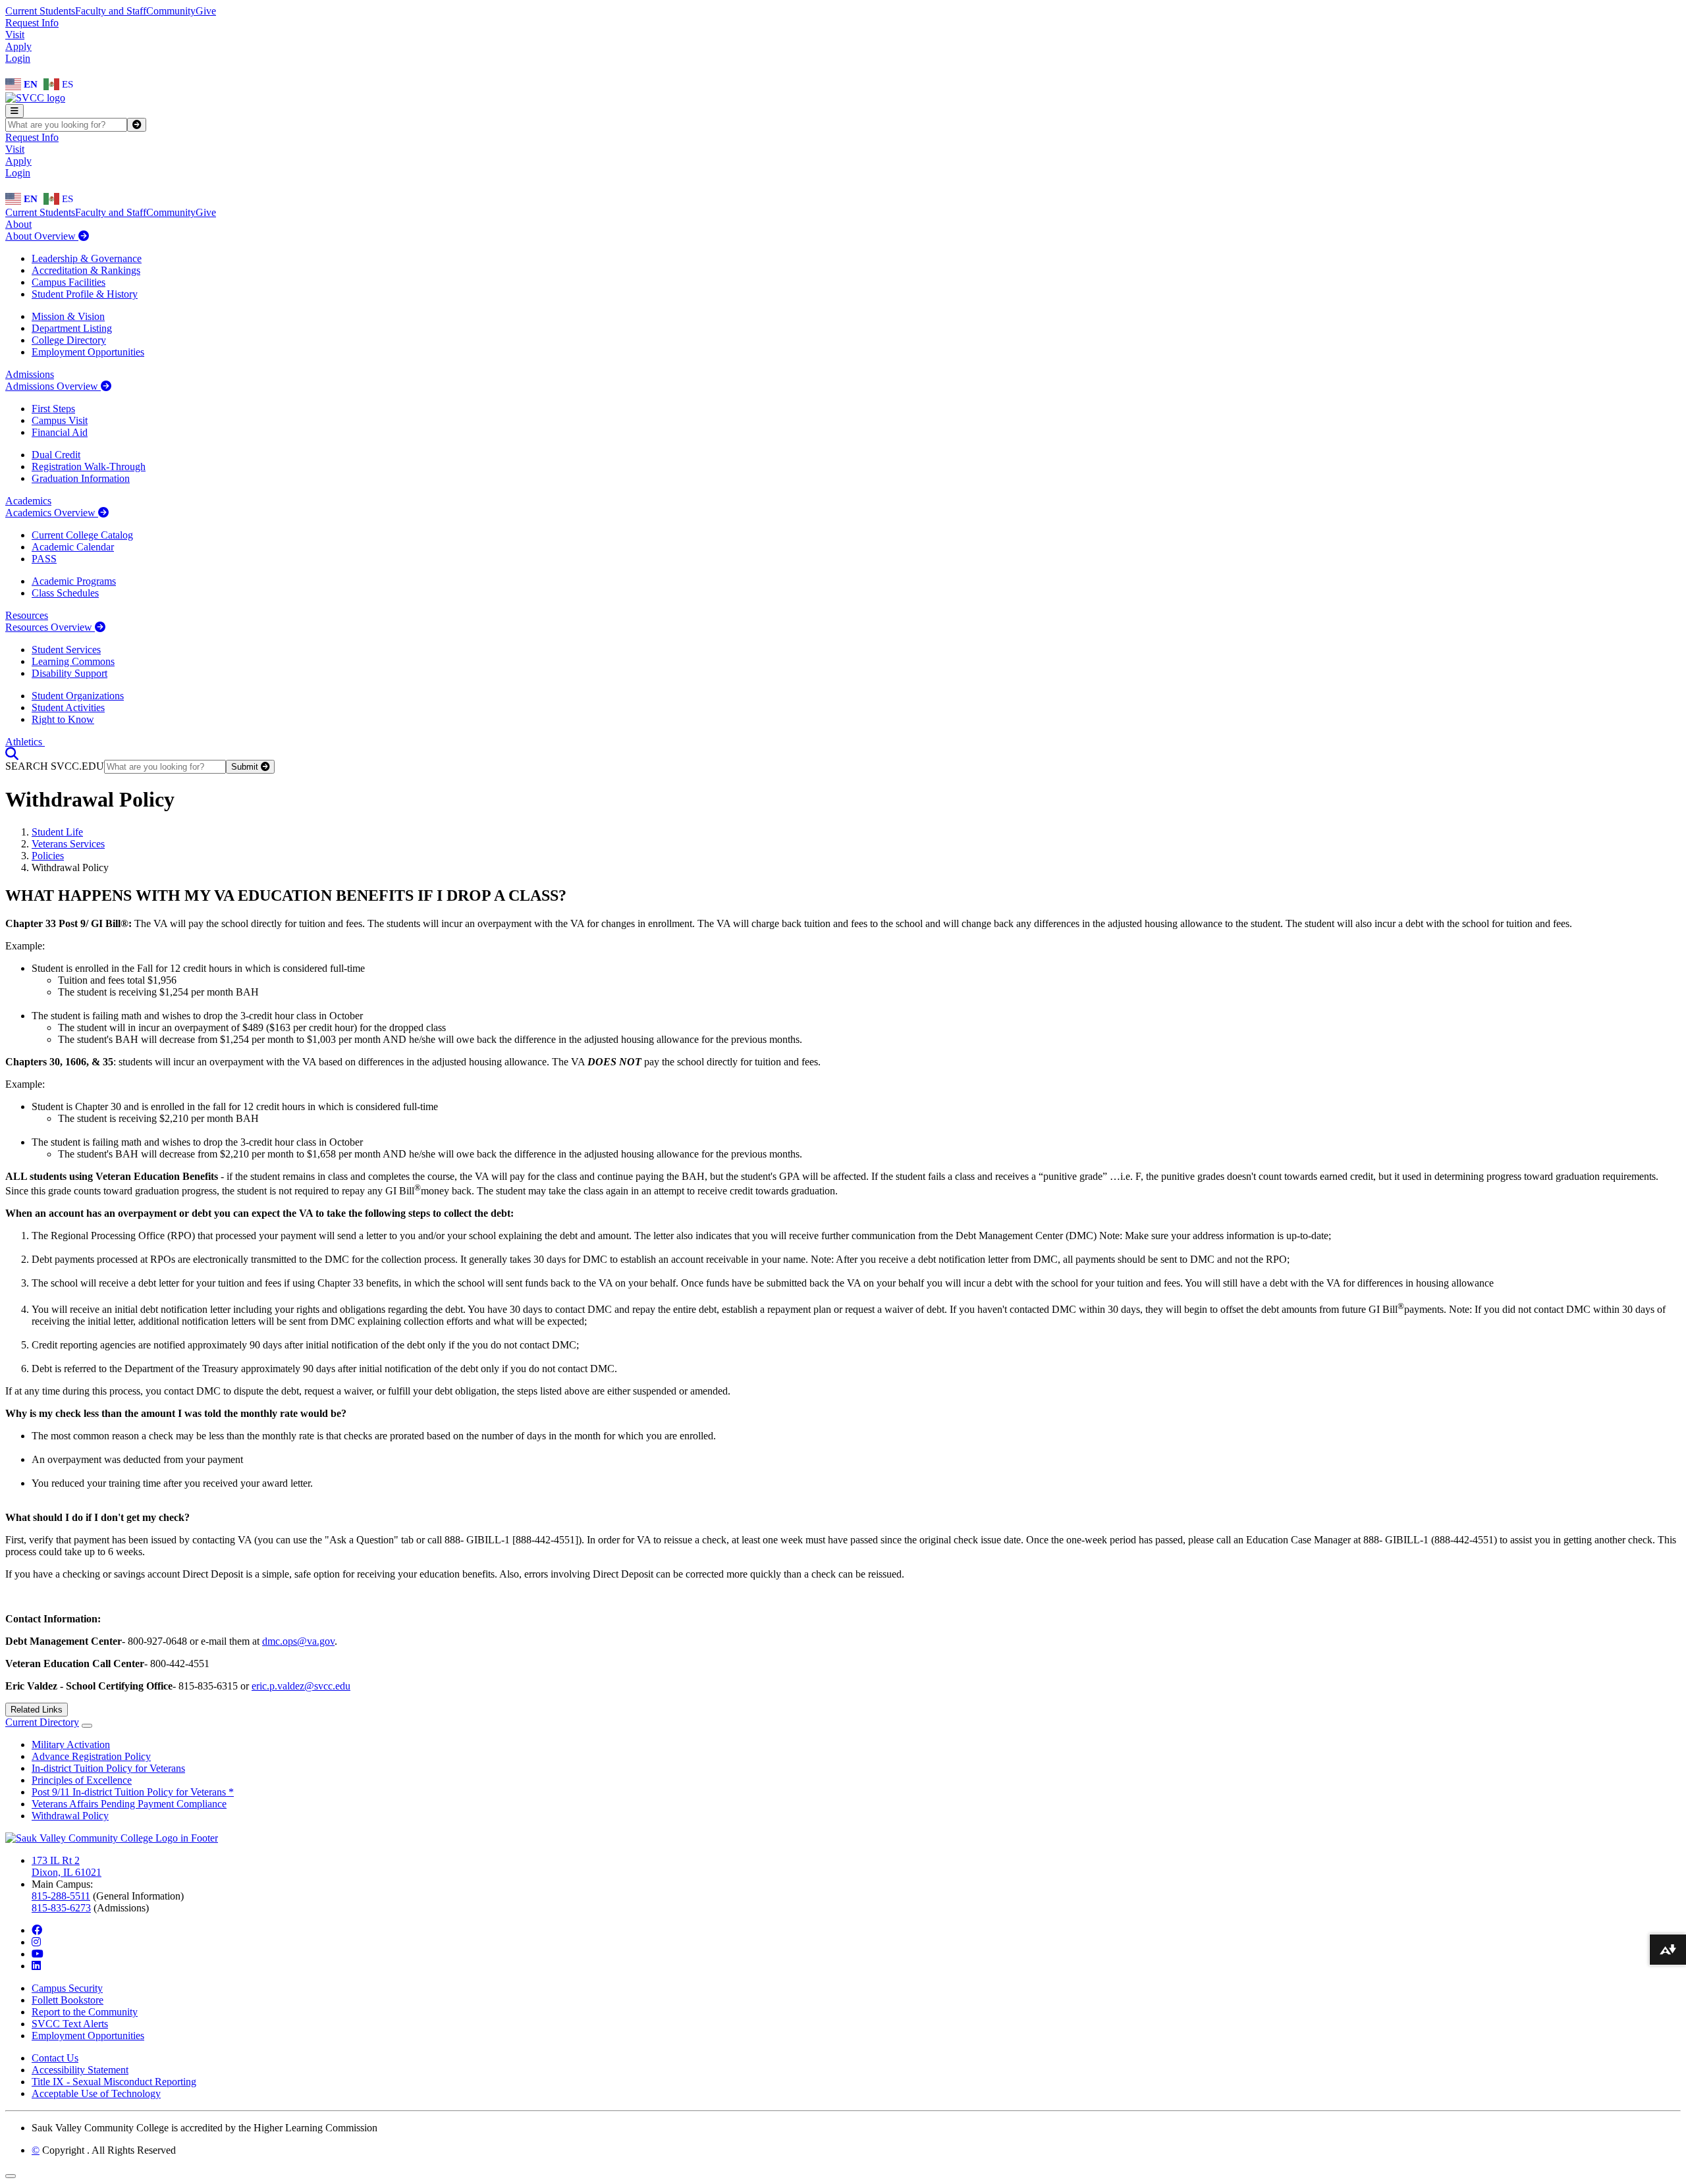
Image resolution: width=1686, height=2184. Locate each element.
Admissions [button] (30, 374)
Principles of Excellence (82, 1780)
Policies (48, 856)
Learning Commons (73, 661)
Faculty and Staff (111, 11)
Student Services (66, 650)
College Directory (69, 340)
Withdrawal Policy (70, 1816)
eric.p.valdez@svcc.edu (301, 1686)
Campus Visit (60, 420)
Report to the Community (85, 2012)
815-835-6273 (61, 1908)
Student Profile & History (85, 294)
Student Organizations (78, 696)
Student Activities (68, 707)
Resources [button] (27, 615)
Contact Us (55, 2058)
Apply (18, 46)
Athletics (25, 742)
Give (206, 11)
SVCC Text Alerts (70, 2024)
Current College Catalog (82, 535)
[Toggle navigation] (14, 111)
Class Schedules (65, 593)
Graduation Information (81, 478)
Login (18, 58)
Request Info (32, 23)
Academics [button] (28, 501)
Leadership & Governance (87, 258)
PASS (44, 559)
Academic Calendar (73, 547)
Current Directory (42, 1722)
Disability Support (69, 673)
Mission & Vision (68, 316)
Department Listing (72, 328)
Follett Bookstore (68, 2000)
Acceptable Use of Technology (96, 2093)
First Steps (53, 409)
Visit (15, 35)
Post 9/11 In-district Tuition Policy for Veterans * (133, 1792)
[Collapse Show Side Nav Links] (87, 1726)
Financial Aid (60, 432)
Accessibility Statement (80, 2070)
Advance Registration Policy (91, 1756)
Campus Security (67, 1988)
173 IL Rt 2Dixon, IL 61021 (67, 1866)
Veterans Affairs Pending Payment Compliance (129, 1804)
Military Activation (71, 1745)
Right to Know (63, 719)
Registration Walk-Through (89, 466)
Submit (246, 767)
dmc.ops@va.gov (298, 1641)
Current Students (40, 11)
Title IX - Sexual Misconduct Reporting (114, 2082)
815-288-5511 (61, 1896)
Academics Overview (52, 513)
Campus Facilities (68, 282)
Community (171, 11)
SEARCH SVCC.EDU (55, 766)
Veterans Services (68, 844)
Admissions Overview (53, 386)
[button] (12, 754)
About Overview (42, 236)
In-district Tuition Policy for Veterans (108, 1768)
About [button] (18, 224)
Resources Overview (50, 627)
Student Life (57, 832)
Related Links (37, 1710)
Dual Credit (56, 455)
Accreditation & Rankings (86, 270)
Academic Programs (74, 581)
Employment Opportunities (88, 352)
